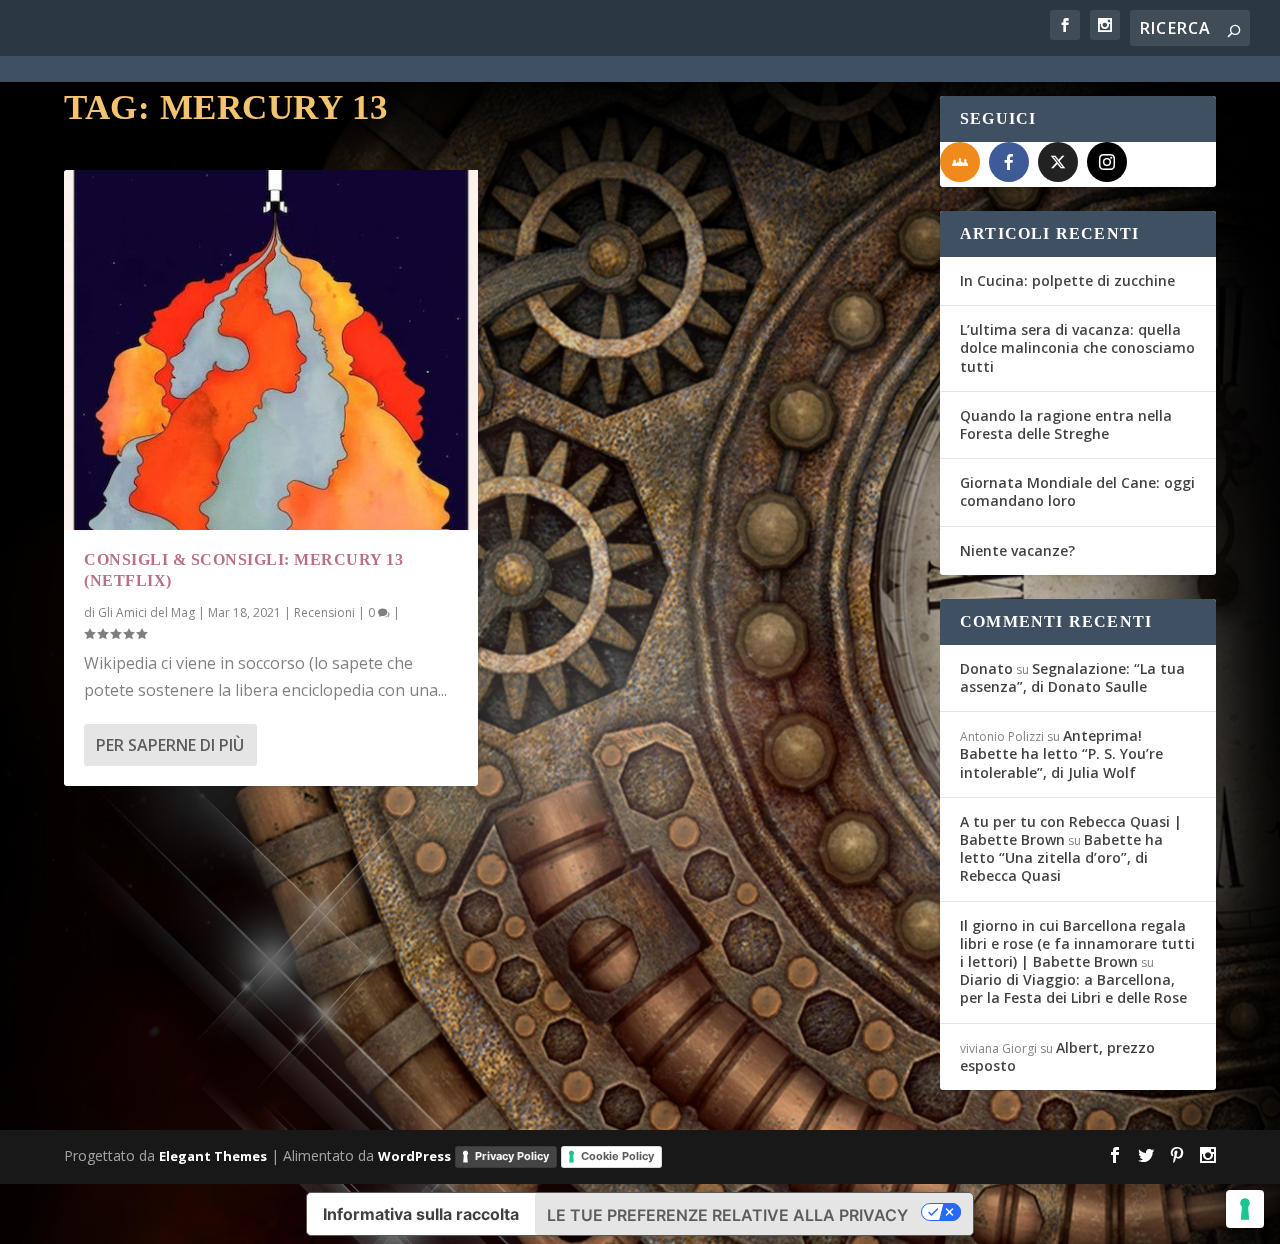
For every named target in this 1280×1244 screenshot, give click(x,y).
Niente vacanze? (1017, 550)
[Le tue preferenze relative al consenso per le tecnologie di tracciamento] (1245, 1209)
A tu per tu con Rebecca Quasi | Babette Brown (1071, 830)
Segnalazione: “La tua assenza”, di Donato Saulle (1072, 677)
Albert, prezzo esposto (1057, 1056)
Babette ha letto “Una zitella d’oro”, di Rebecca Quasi (1061, 857)
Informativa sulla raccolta (421, 1214)
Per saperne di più (170, 745)
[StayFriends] (960, 162)
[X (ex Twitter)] (1058, 162)
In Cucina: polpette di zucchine (1067, 280)
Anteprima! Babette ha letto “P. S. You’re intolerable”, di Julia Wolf (1061, 753)
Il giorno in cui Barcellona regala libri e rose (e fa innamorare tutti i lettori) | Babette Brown (1077, 943)
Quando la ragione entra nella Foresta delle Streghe (1066, 424)
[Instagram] (1107, 162)
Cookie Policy (617, 1156)
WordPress (414, 1156)
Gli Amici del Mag (146, 612)
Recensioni (324, 612)
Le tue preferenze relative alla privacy (727, 1215)
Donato (986, 668)
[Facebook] (1009, 162)
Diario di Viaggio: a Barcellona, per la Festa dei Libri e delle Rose (1073, 988)
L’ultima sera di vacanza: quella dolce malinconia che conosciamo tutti (1077, 347)
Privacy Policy (512, 1156)
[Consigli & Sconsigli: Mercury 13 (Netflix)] (271, 350)
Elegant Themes (213, 1156)
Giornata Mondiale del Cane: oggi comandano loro (1077, 491)
